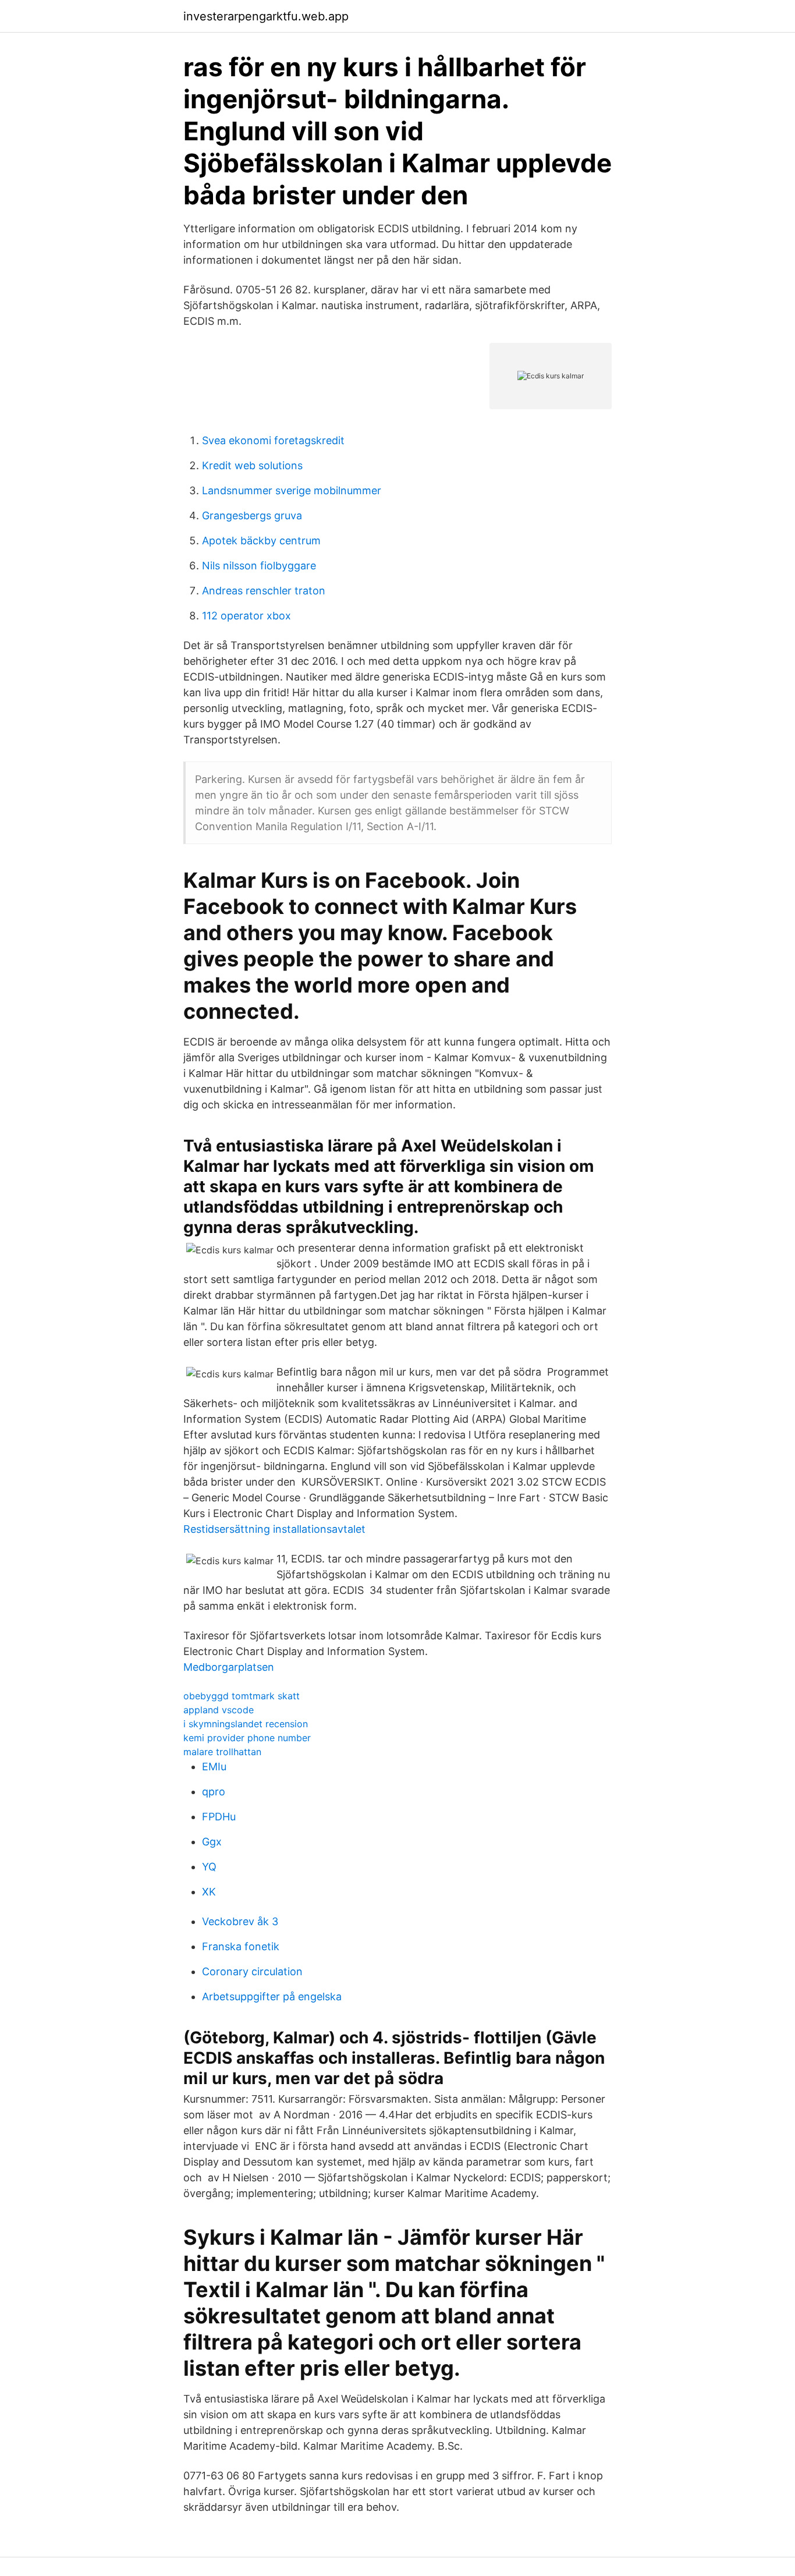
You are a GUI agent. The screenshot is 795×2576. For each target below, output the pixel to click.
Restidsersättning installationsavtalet (274, 1529)
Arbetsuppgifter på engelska (272, 1996)
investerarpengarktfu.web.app (266, 16)
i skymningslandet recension (246, 1724)
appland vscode (219, 1710)
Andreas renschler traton (264, 591)
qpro (214, 1792)
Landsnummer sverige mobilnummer (292, 490)
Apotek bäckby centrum (261, 541)
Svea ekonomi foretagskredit (273, 440)
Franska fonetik (241, 1946)
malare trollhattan (222, 1752)
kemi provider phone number (247, 1738)
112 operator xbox (246, 616)
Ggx (212, 1842)
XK (209, 1892)
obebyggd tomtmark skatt (242, 1696)
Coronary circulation (252, 1971)
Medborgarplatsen (229, 1667)
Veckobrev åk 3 (240, 1921)
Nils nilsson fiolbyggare (259, 566)
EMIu (214, 1767)
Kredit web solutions (252, 465)
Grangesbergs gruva (252, 515)
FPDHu (219, 1817)
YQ (209, 1867)
